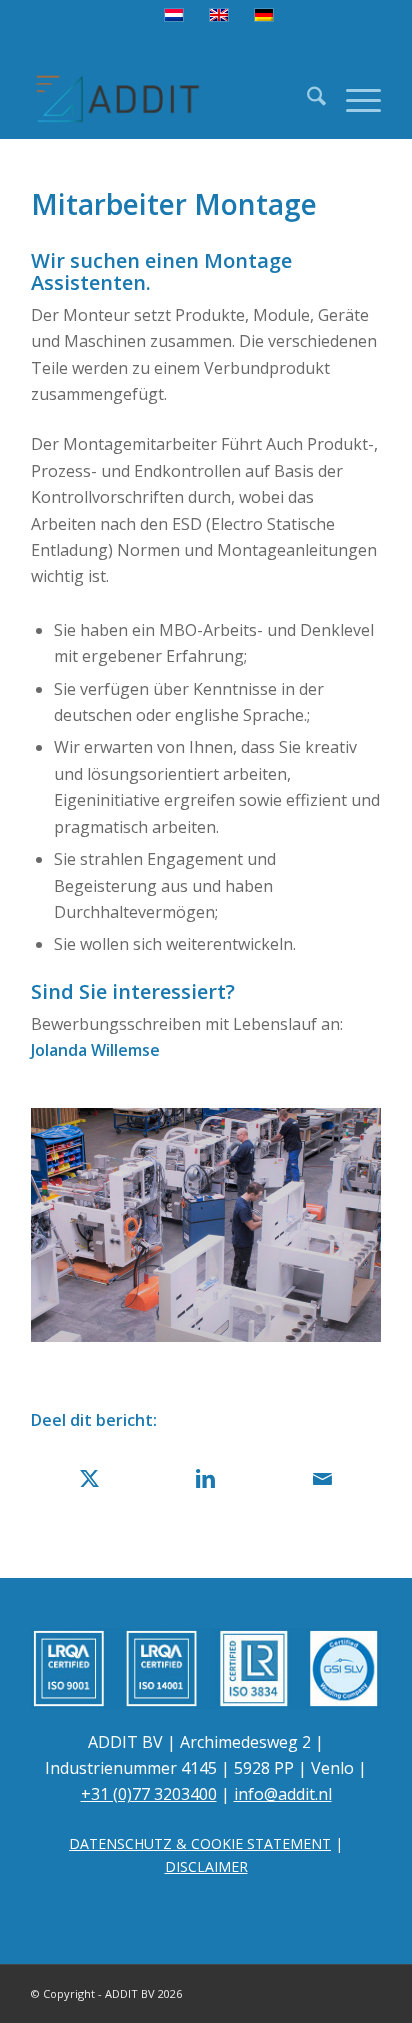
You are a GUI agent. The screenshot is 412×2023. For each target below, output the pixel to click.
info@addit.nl (283, 1794)
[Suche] (306, 99)
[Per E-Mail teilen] (322, 1478)
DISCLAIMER (206, 1866)
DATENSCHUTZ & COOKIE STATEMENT (200, 1843)
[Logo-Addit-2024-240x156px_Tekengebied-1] (171, 99)
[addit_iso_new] (206, 1668)
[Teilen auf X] (89, 1478)
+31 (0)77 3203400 (149, 1794)
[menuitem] (306, 99)
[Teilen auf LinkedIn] (206, 1478)
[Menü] (353, 99)
